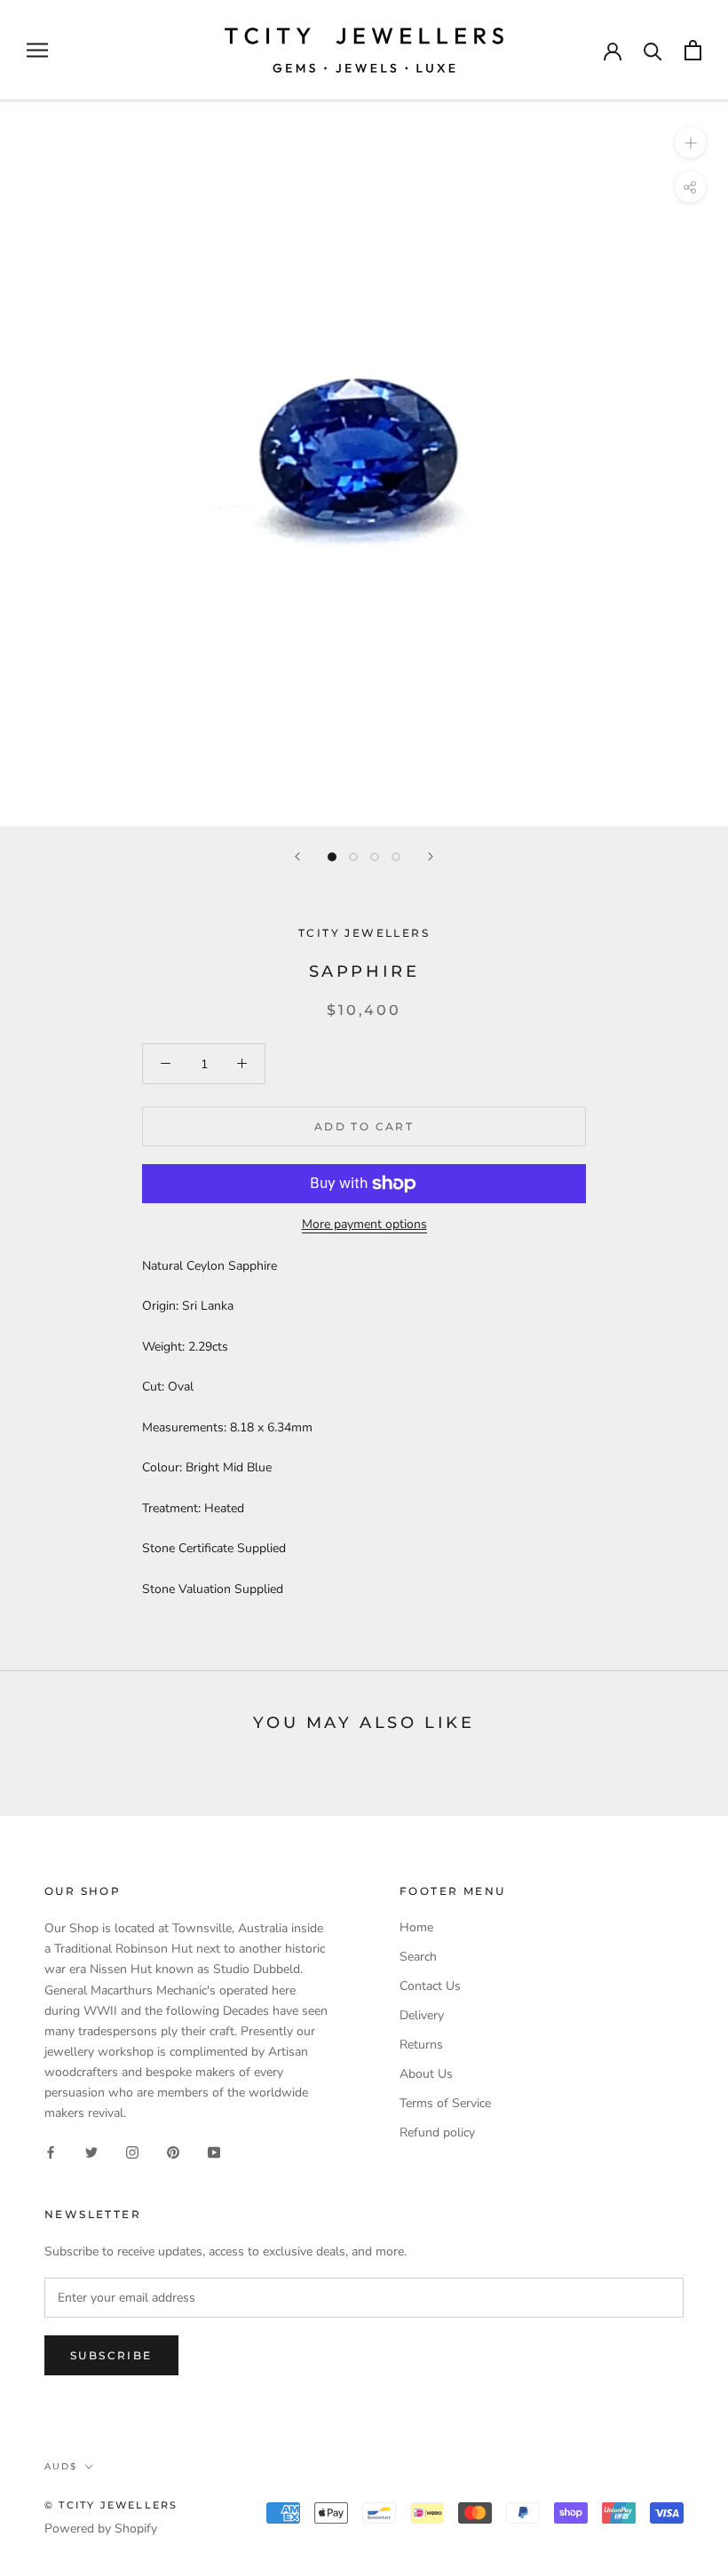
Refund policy (437, 2132)
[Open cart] (693, 50)
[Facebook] (51, 2151)
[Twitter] (91, 2151)
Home (416, 1927)
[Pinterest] (173, 2151)
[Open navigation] (37, 50)
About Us (426, 2074)
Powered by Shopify (101, 2528)
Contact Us (430, 1986)
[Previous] (297, 856)
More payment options (364, 1224)
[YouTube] (214, 2151)
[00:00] (364, 464)
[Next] (431, 856)
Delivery (422, 2015)
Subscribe (111, 2355)
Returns (421, 2045)
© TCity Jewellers (111, 2505)
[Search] (653, 50)
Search (418, 1957)
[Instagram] (132, 2151)
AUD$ (61, 2466)
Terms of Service (445, 2103)
